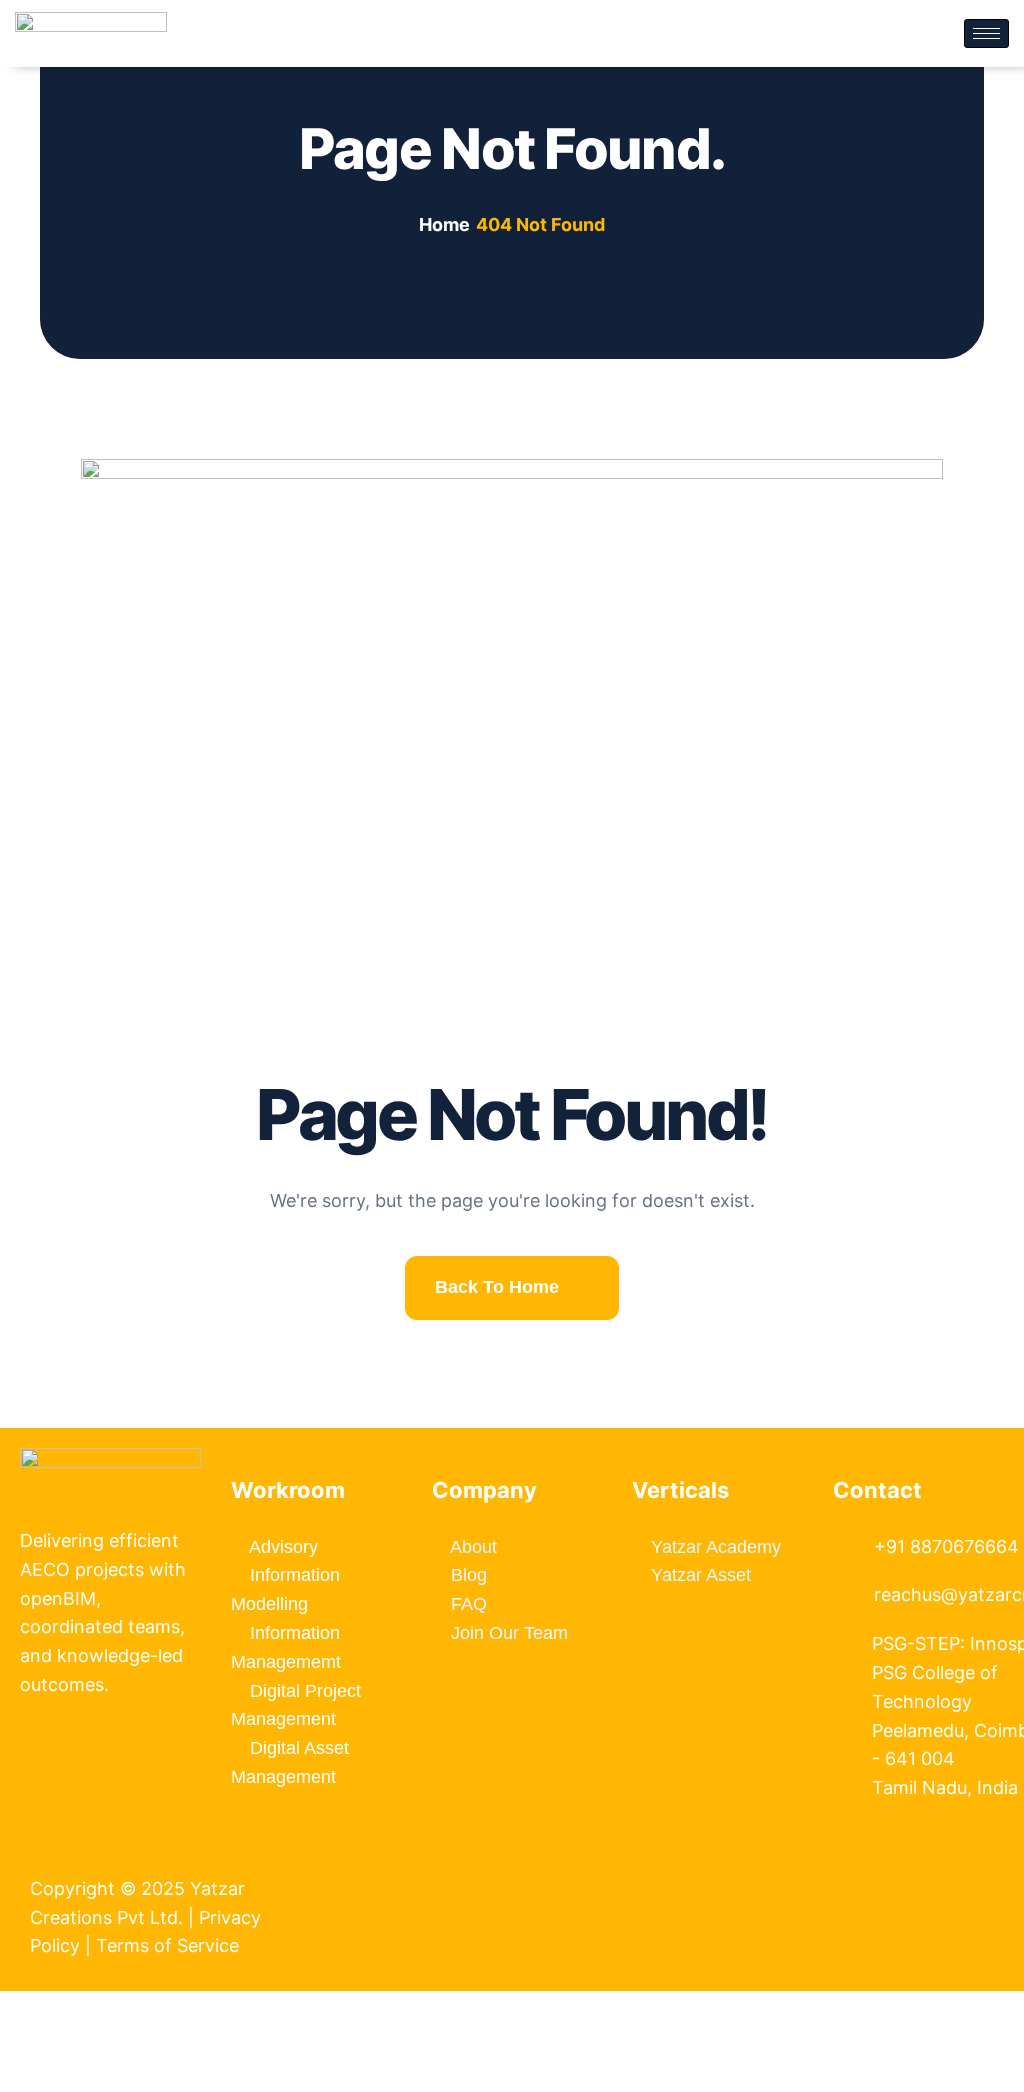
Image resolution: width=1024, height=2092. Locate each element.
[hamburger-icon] (986, 33)
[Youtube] (885, 1881)
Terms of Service (170, 1945)
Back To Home (497, 1287)
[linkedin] (866, 1881)
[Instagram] (904, 1881)
